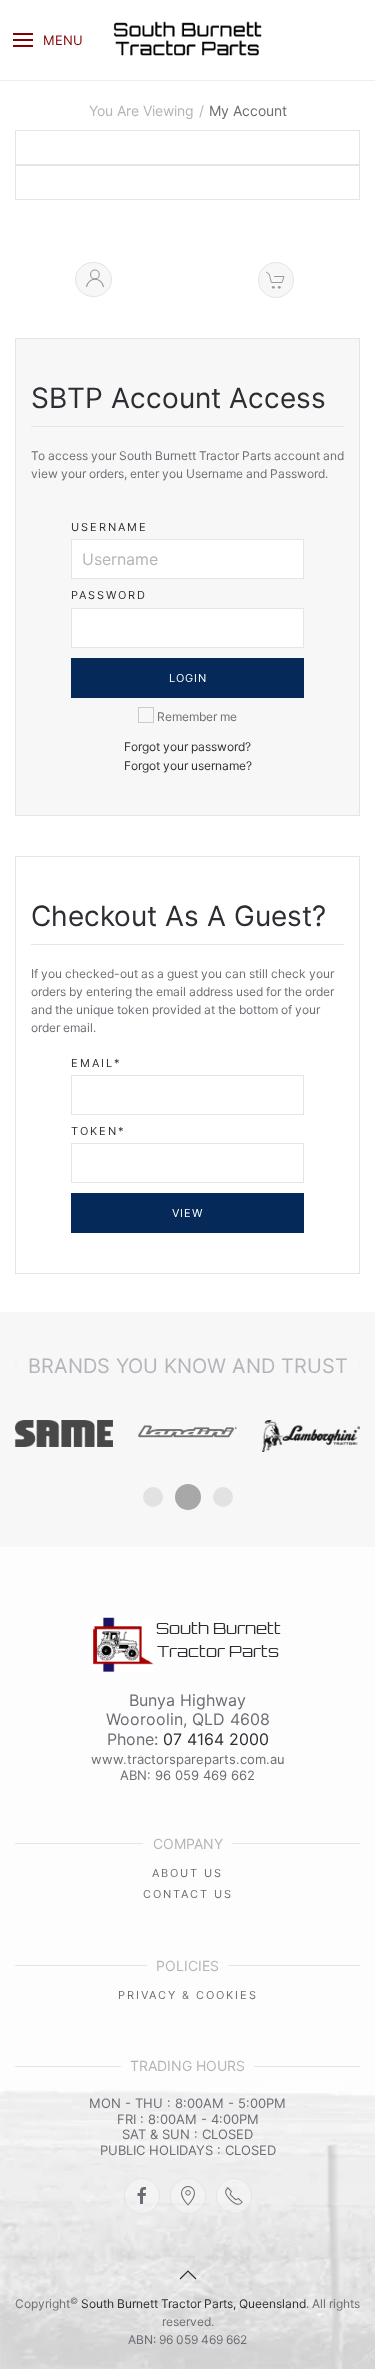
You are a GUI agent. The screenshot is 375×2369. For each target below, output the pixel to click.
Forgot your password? (187, 746)
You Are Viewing (141, 111)
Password (109, 595)
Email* (96, 1063)
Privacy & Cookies (188, 1995)
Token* (98, 1131)
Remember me (195, 716)
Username (109, 527)
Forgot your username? (188, 765)
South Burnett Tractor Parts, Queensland (193, 2303)
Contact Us (188, 1894)
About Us (187, 1873)
